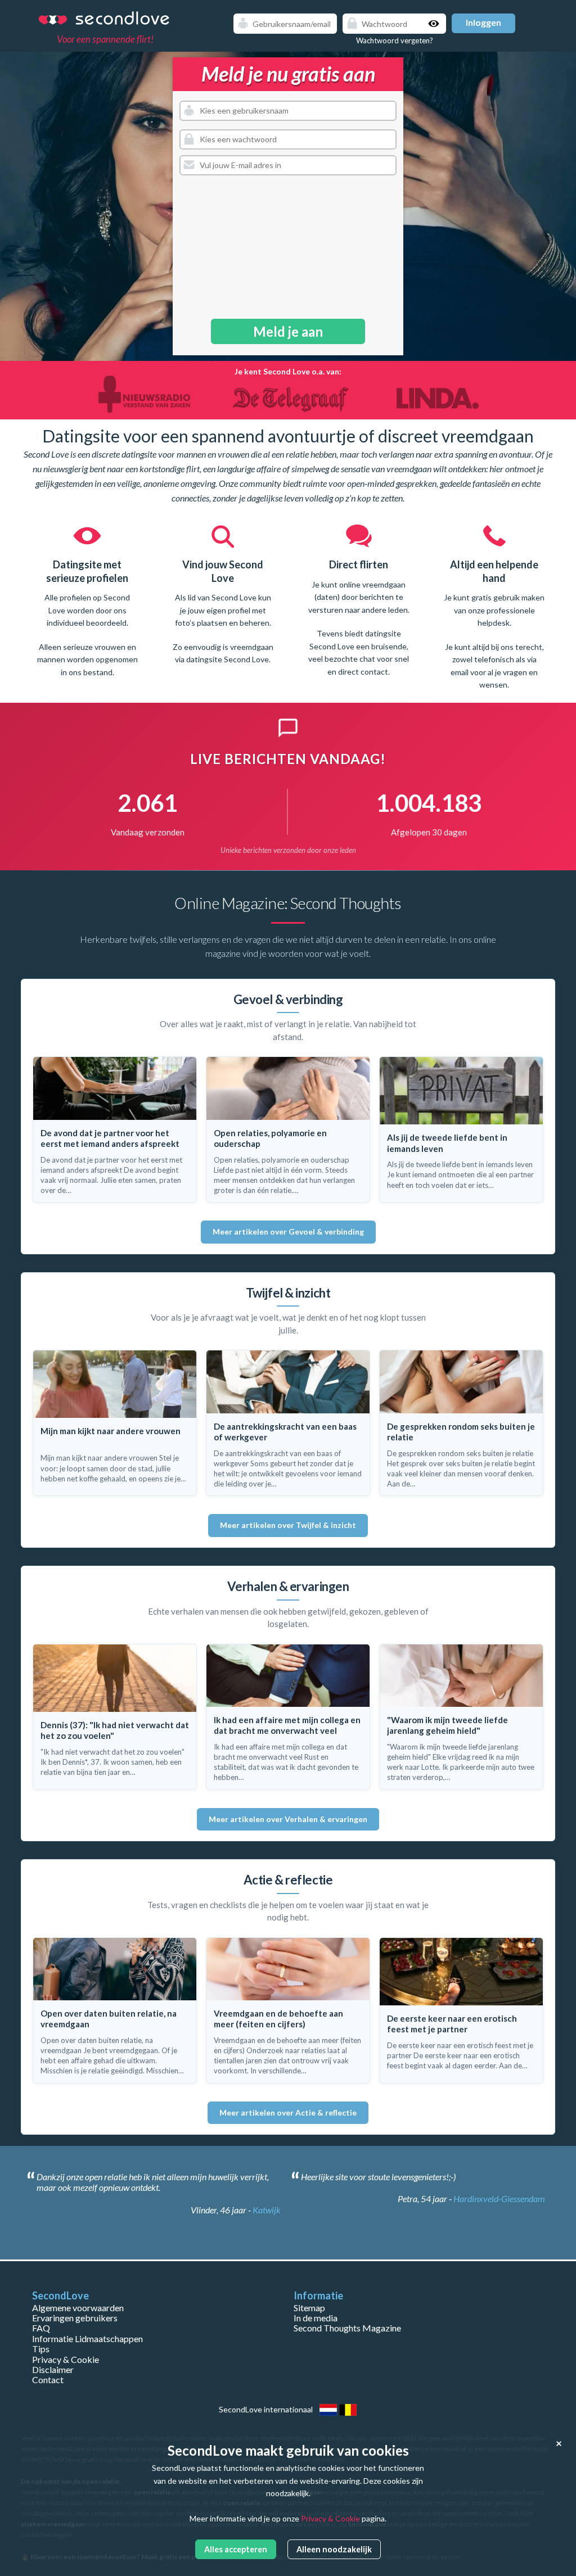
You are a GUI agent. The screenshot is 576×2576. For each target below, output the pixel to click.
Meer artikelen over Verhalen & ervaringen (288, 1819)
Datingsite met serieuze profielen (494, 571)
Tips (41, 2349)
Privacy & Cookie (66, 2359)
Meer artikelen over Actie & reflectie (288, 2112)
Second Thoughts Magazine (347, 2328)
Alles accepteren (236, 2549)
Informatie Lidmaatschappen (87, 2338)
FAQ (41, 2328)
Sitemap (309, 2308)
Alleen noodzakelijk (334, 2549)
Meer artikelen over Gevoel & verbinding (288, 1231)
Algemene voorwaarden (78, 2308)
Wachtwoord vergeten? (395, 40)
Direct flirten (223, 564)
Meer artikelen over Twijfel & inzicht (288, 1525)
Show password (435, 24)
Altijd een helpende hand (359, 571)
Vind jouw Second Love (87, 571)
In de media (316, 2318)
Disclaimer (53, 2369)
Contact (48, 2380)
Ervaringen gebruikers (75, 2318)
